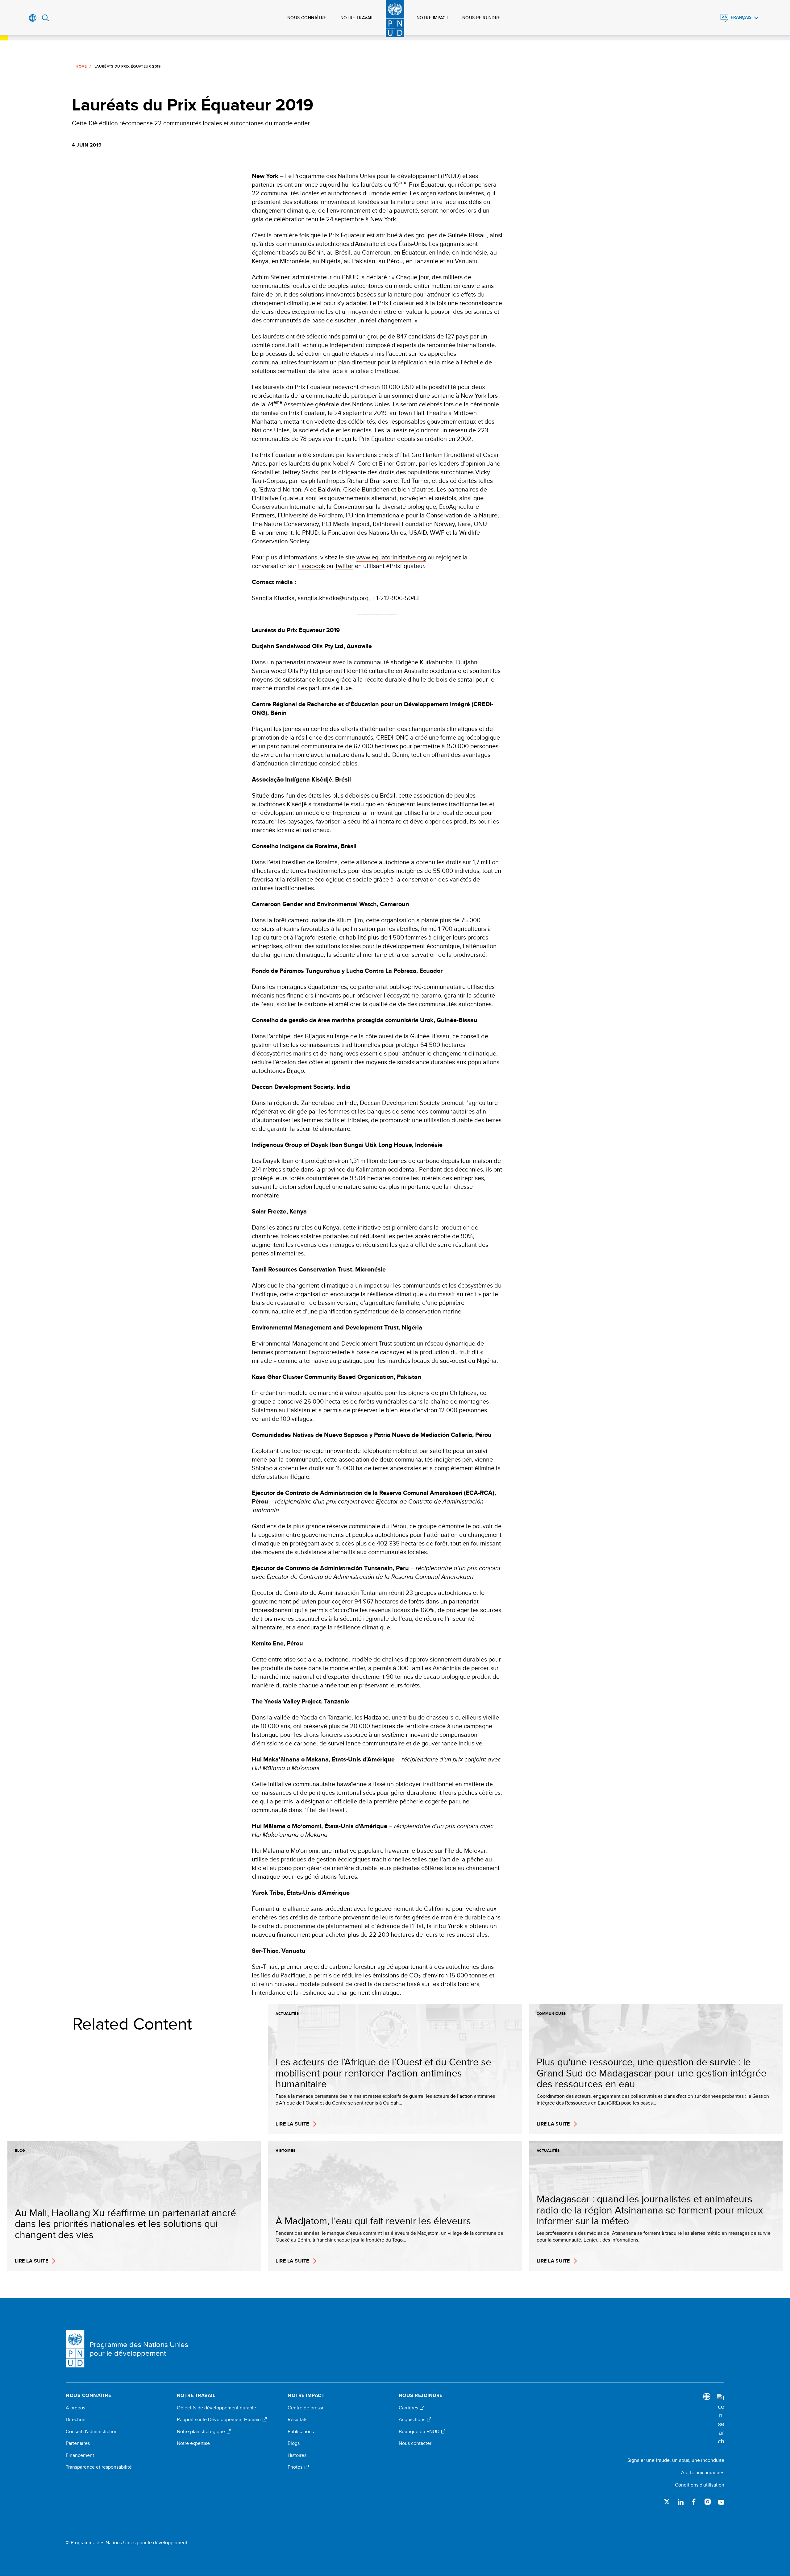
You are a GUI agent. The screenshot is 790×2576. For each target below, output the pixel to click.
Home (81, 66)
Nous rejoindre (481, 18)
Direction (76, 2420)
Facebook (312, 566)
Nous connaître (307, 18)
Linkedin (680, 2502)
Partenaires (78, 2443)
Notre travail (357, 18)
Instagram (708, 2502)
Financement (80, 2455)
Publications (301, 2432)
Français (741, 17)
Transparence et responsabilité (99, 2467)
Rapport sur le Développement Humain (219, 2420)
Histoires (297, 2455)
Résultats (297, 2420)
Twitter (344, 566)
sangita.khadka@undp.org (333, 598)
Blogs (294, 2443)
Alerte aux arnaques (703, 2472)
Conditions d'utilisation (700, 2485)
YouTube (721, 2502)
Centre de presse (306, 2408)
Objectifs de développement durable (216, 2408)
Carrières (409, 2408)
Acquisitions (413, 2420)
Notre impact (432, 18)
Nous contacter (415, 2443)
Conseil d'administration (92, 2432)
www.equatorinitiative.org (391, 557)
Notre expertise (193, 2443)
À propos (75, 2408)
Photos (296, 2467)
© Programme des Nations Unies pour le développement (127, 2543)
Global (33, 18)
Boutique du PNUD (420, 2432)
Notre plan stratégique (202, 2432)
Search (46, 18)
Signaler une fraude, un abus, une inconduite (676, 2460)
